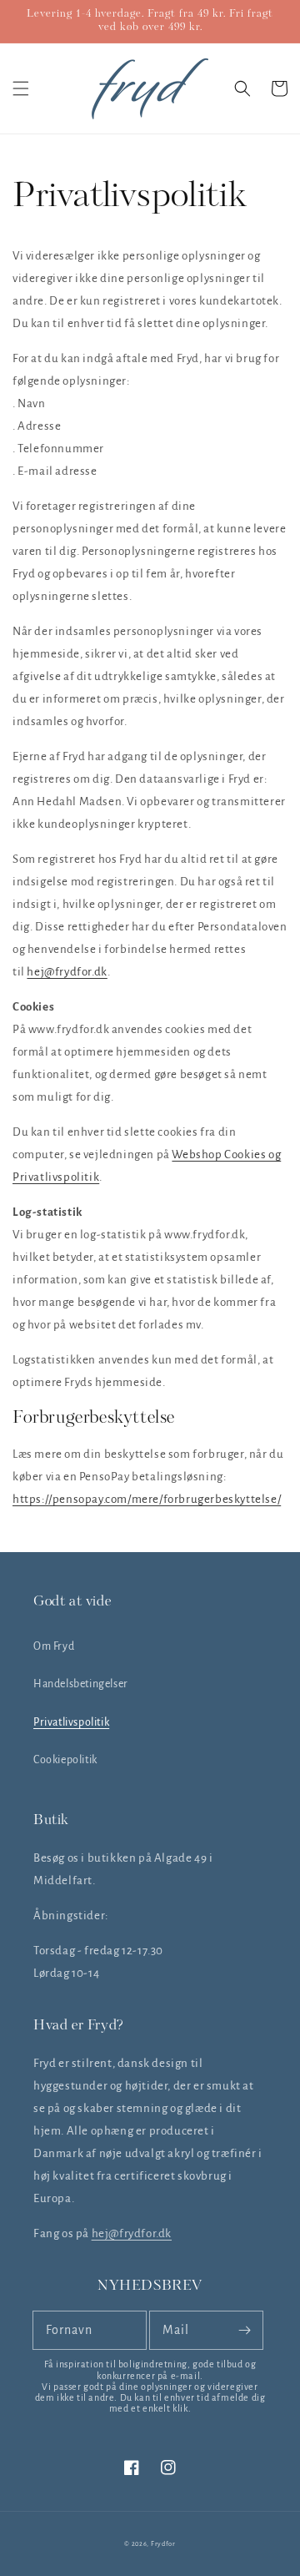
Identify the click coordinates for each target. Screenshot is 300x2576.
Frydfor (163, 2544)
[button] (21, 88)
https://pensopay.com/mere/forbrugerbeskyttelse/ (147, 1499)
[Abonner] (244, 2330)
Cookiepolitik (65, 1760)
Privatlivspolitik (71, 1722)
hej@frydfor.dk (67, 972)
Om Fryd (54, 1646)
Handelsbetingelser (81, 1684)
